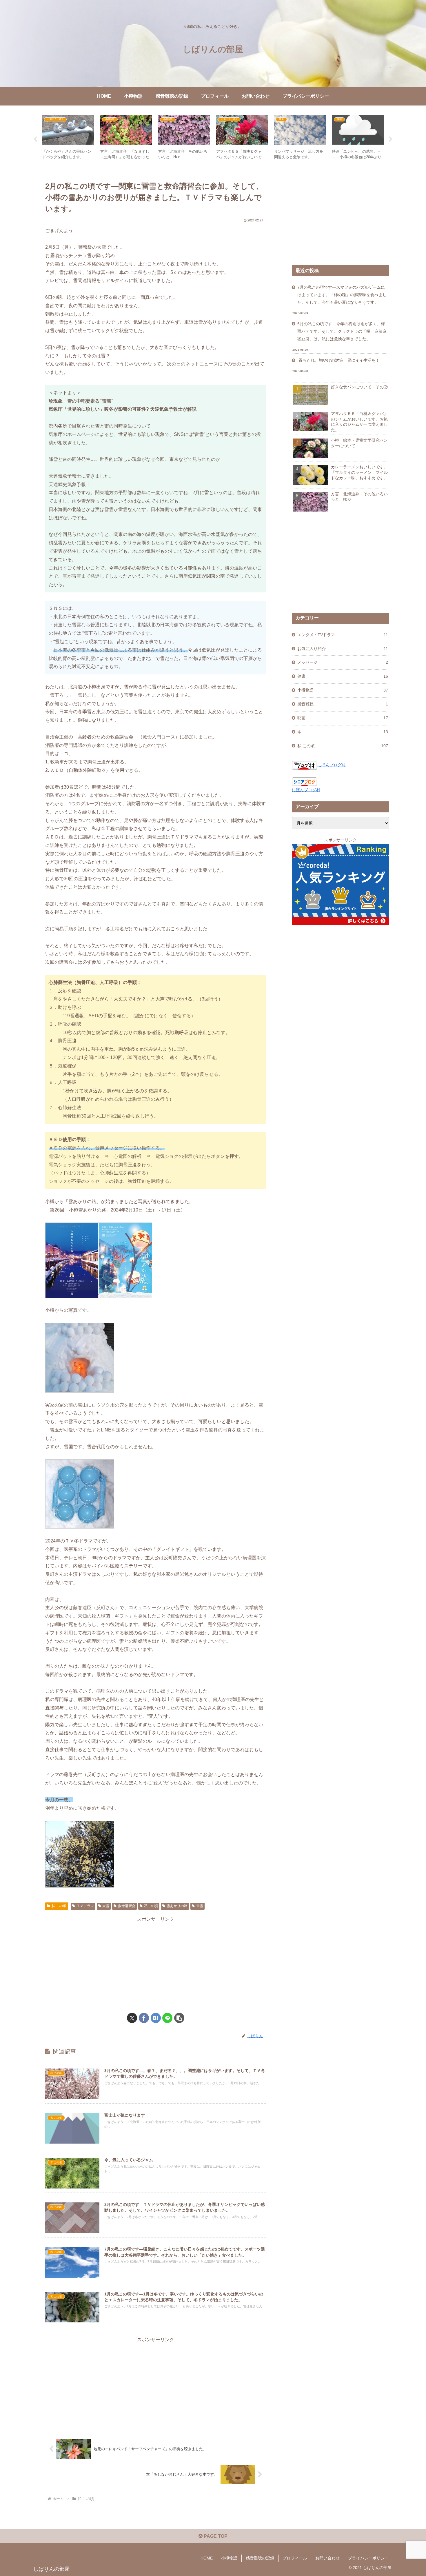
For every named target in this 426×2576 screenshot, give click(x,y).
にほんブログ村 (332, 765)
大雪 (106, 1906)
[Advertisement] (156, 1964)
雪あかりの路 (177, 1906)
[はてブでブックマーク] (156, 2018)
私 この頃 (59, 1906)
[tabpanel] (68, 138)
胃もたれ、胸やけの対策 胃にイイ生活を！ (338, 360)
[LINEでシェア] (167, 2018)
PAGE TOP (215, 2536)
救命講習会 (127, 1906)
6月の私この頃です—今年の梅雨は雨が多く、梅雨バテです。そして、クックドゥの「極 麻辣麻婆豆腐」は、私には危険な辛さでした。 (342, 331)
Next (391, 139)
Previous (35, 139)
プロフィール (295, 2558)
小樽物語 (229, 2558)
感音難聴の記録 (260, 2558)
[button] (179, 2018)
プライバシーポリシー (368, 2558)
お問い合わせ (327, 2558)
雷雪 (200, 1906)
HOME (207, 2558)
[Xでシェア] (132, 2018)
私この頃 (151, 1906)
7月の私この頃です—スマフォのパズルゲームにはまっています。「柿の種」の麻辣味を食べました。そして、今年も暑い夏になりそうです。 (342, 295)
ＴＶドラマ (85, 1906)
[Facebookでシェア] (144, 2018)
